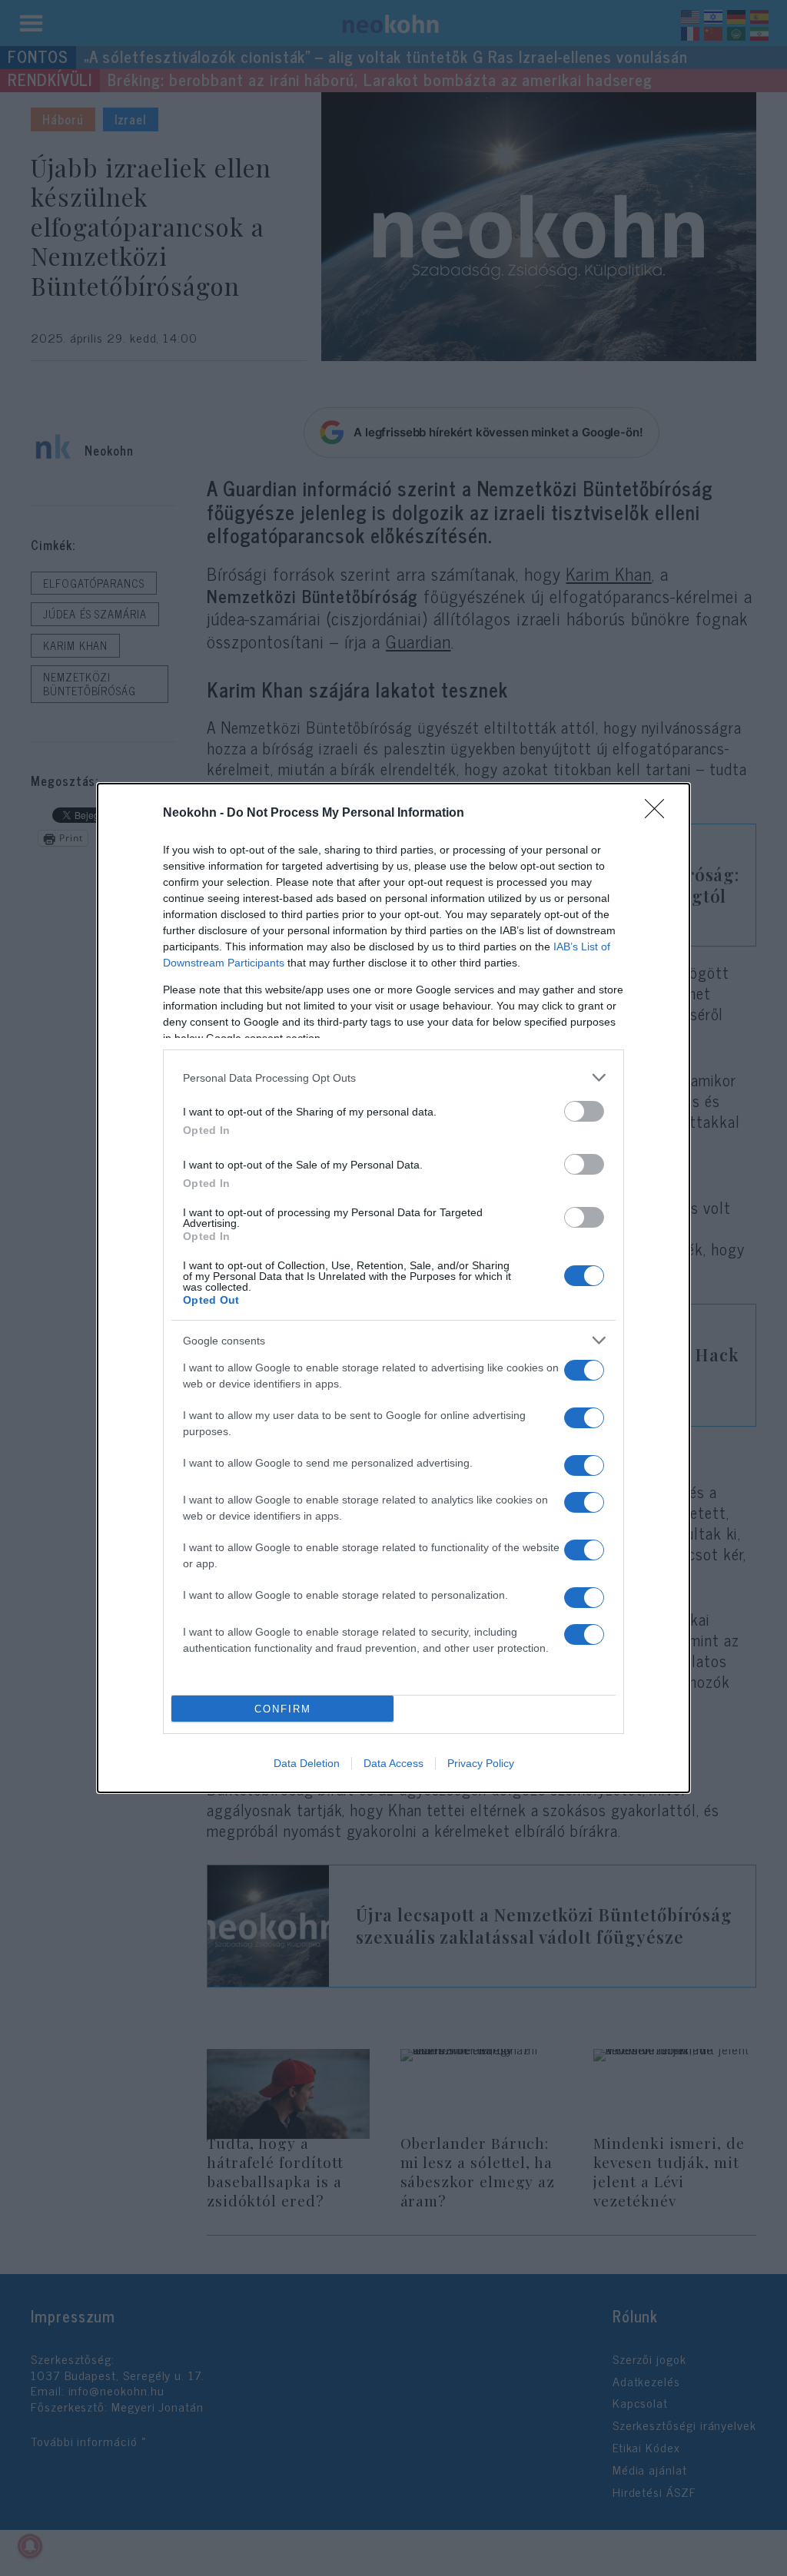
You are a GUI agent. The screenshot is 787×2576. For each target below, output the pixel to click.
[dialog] (393, 1288)
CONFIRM (283, 1709)
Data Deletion (307, 1763)
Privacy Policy (481, 1763)
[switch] (584, 1111)
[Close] (659, 814)
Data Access (393, 1763)
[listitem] (393, 1077)
